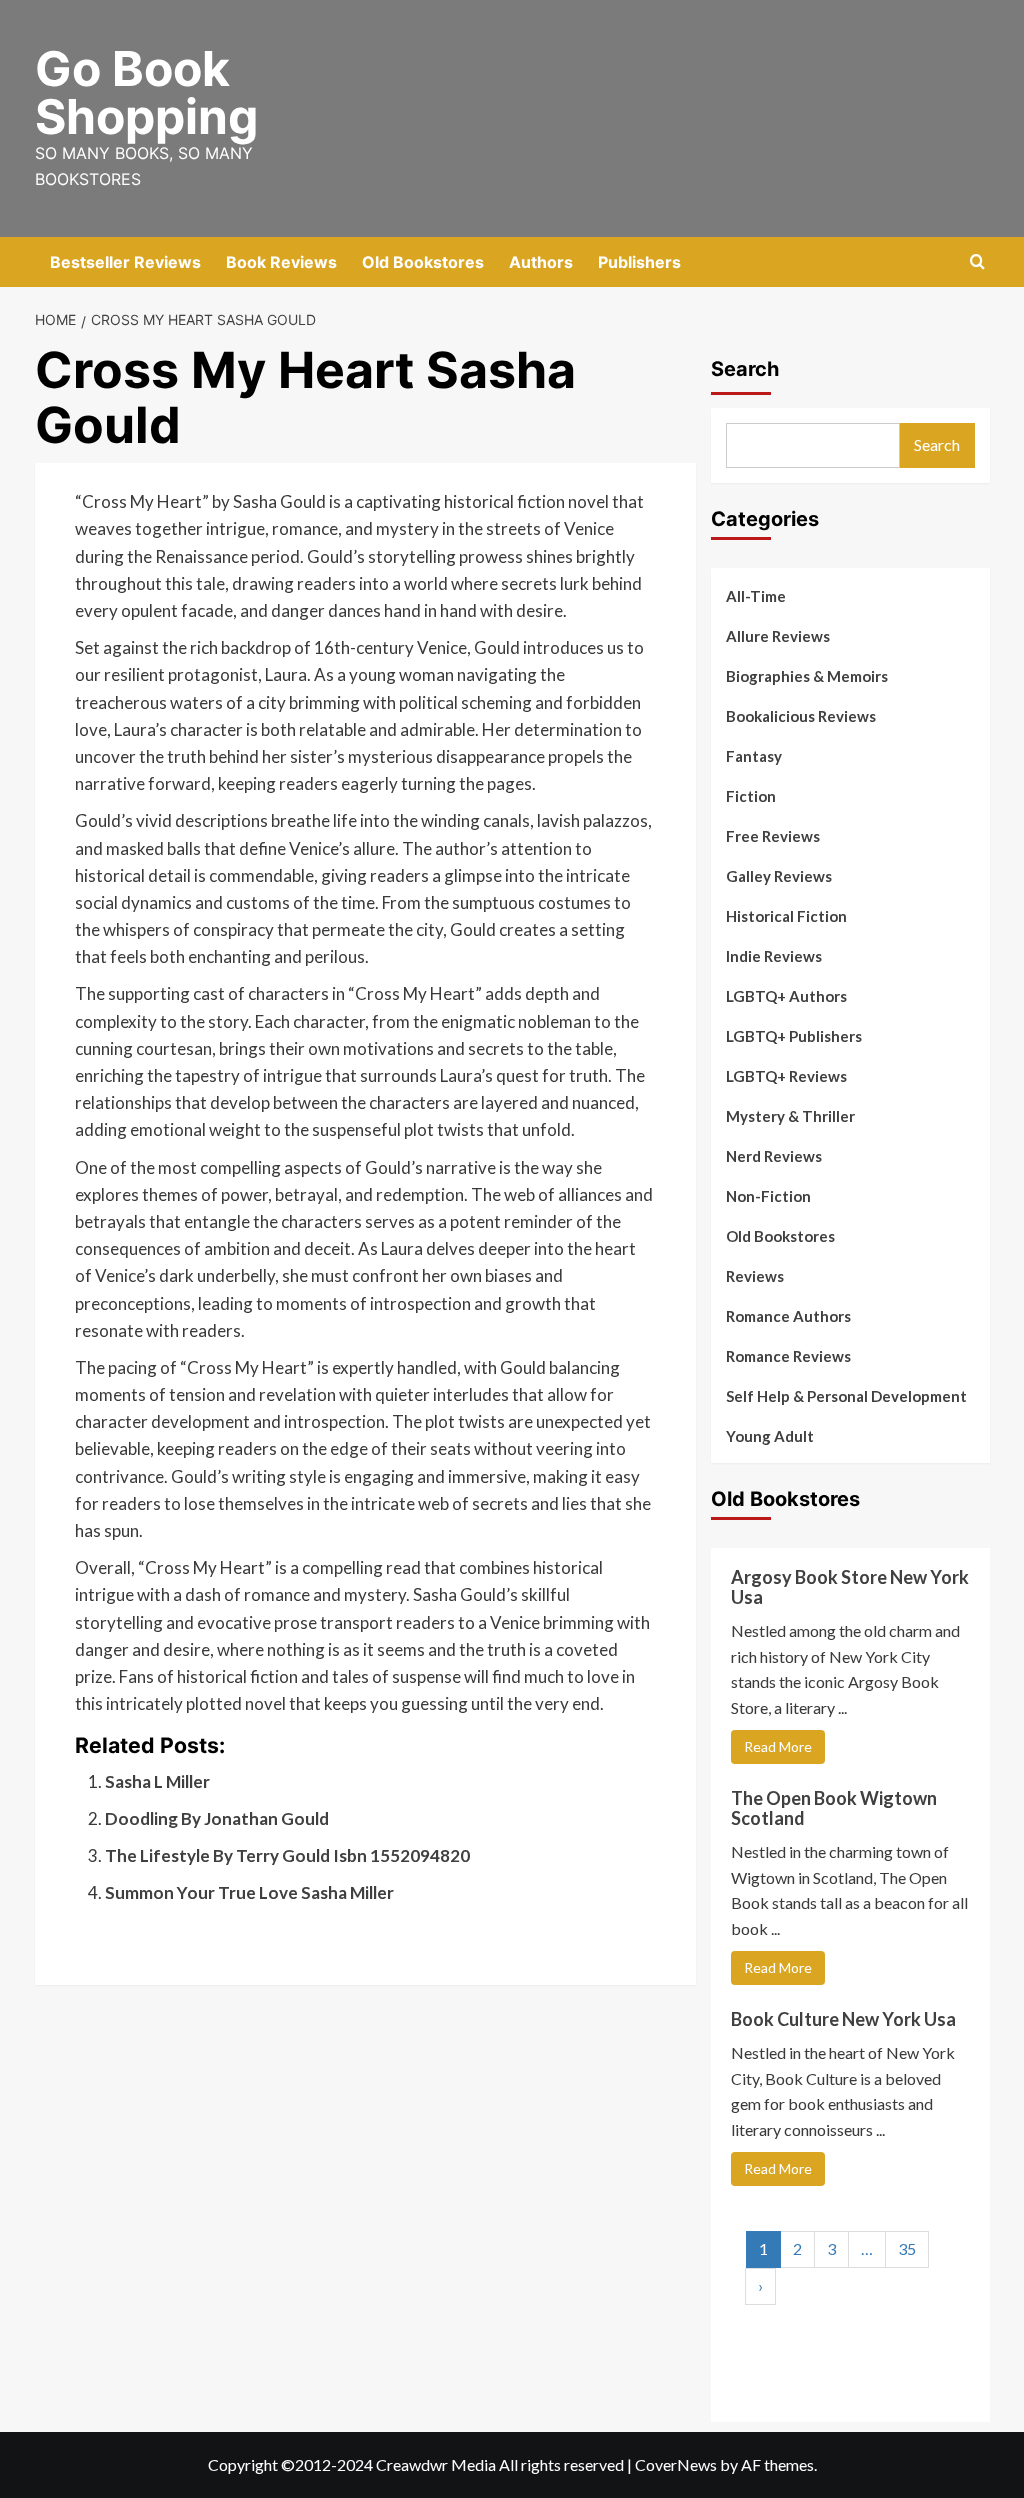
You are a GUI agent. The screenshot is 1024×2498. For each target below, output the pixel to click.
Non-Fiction (768, 1196)
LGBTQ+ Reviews (786, 1076)
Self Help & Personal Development (846, 1396)
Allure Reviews (778, 636)
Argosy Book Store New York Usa (850, 1587)
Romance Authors (788, 1316)
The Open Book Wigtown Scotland (834, 1808)
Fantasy (754, 756)
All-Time (756, 596)
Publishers (639, 262)
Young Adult (770, 1436)
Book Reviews (281, 262)
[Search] (977, 262)
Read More (778, 1746)
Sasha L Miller (157, 1781)
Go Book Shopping (146, 92)
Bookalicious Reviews (801, 716)
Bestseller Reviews (125, 262)
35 (907, 2248)
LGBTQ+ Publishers (794, 1036)
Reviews (755, 1276)
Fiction (751, 796)
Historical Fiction (786, 916)
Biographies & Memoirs (807, 676)
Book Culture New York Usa (843, 2019)
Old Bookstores (423, 262)
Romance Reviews (788, 1356)
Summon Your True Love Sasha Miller (249, 1892)
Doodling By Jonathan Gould (217, 1818)
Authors (541, 262)
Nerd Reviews (774, 1156)
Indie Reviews (774, 956)
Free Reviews (773, 836)
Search (745, 369)
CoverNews (676, 2464)
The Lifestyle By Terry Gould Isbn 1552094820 (287, 1855)
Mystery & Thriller (790, 1116)
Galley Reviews (779, 876)
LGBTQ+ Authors (786, 996)
